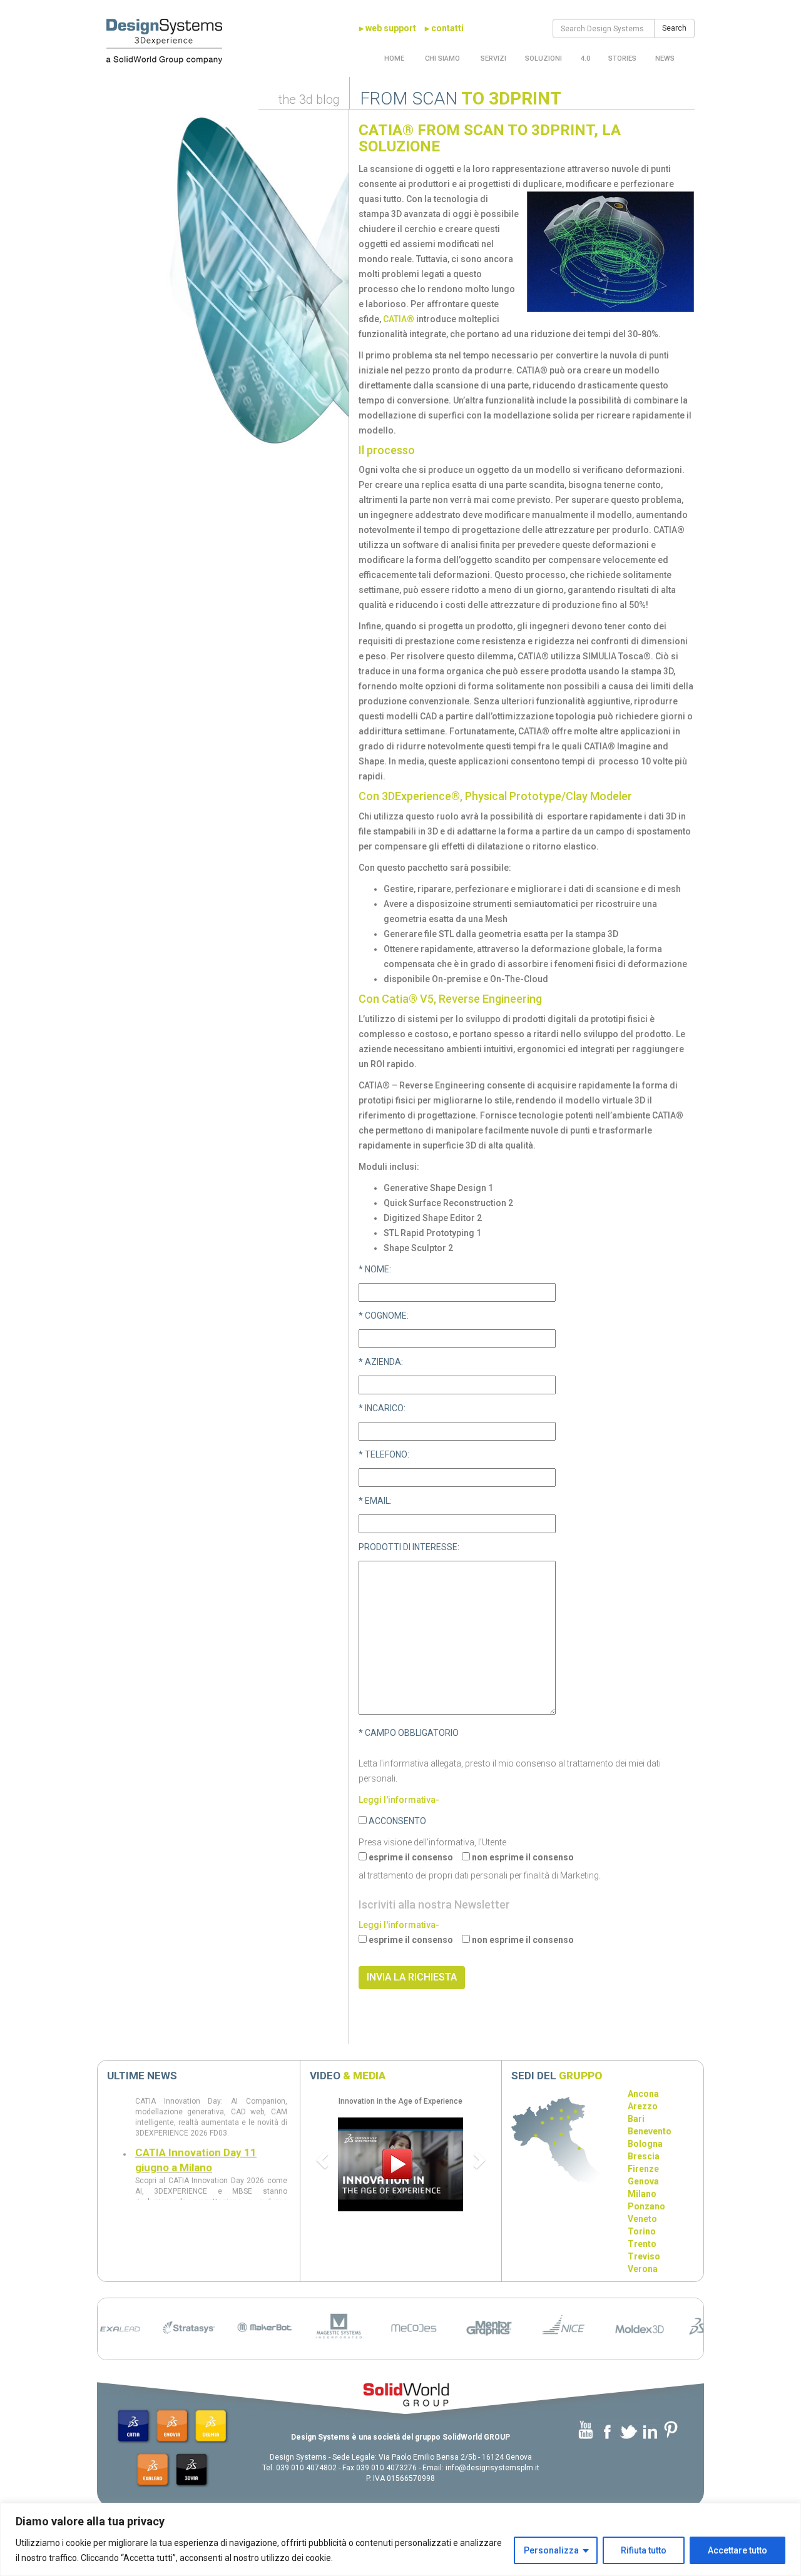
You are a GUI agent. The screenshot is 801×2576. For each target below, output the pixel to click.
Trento (642, 2244)
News (665, 58)
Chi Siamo (441, 58)
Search (674, 28)
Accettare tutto (737, 2550)
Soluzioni (543, 58)
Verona (643, 2269)
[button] (324, 2159)
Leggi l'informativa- (399, 1800)
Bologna (645, 2144)
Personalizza (551, 2550)
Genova (643, 2181)
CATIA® (399, 319)
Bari (636, 2119)
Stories (622, 58)
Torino (642, 2231)
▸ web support (388, 28)
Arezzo (643, 2106)
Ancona (643, 2094)
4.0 (585, 58)
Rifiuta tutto (644, 2550)
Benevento (650, 2131)
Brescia (644, 2156)
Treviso (644, 2256)
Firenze (643, 2169)
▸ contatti (444, 28)
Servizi (492, 58)
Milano (642, 2194)
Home (394, 58)
